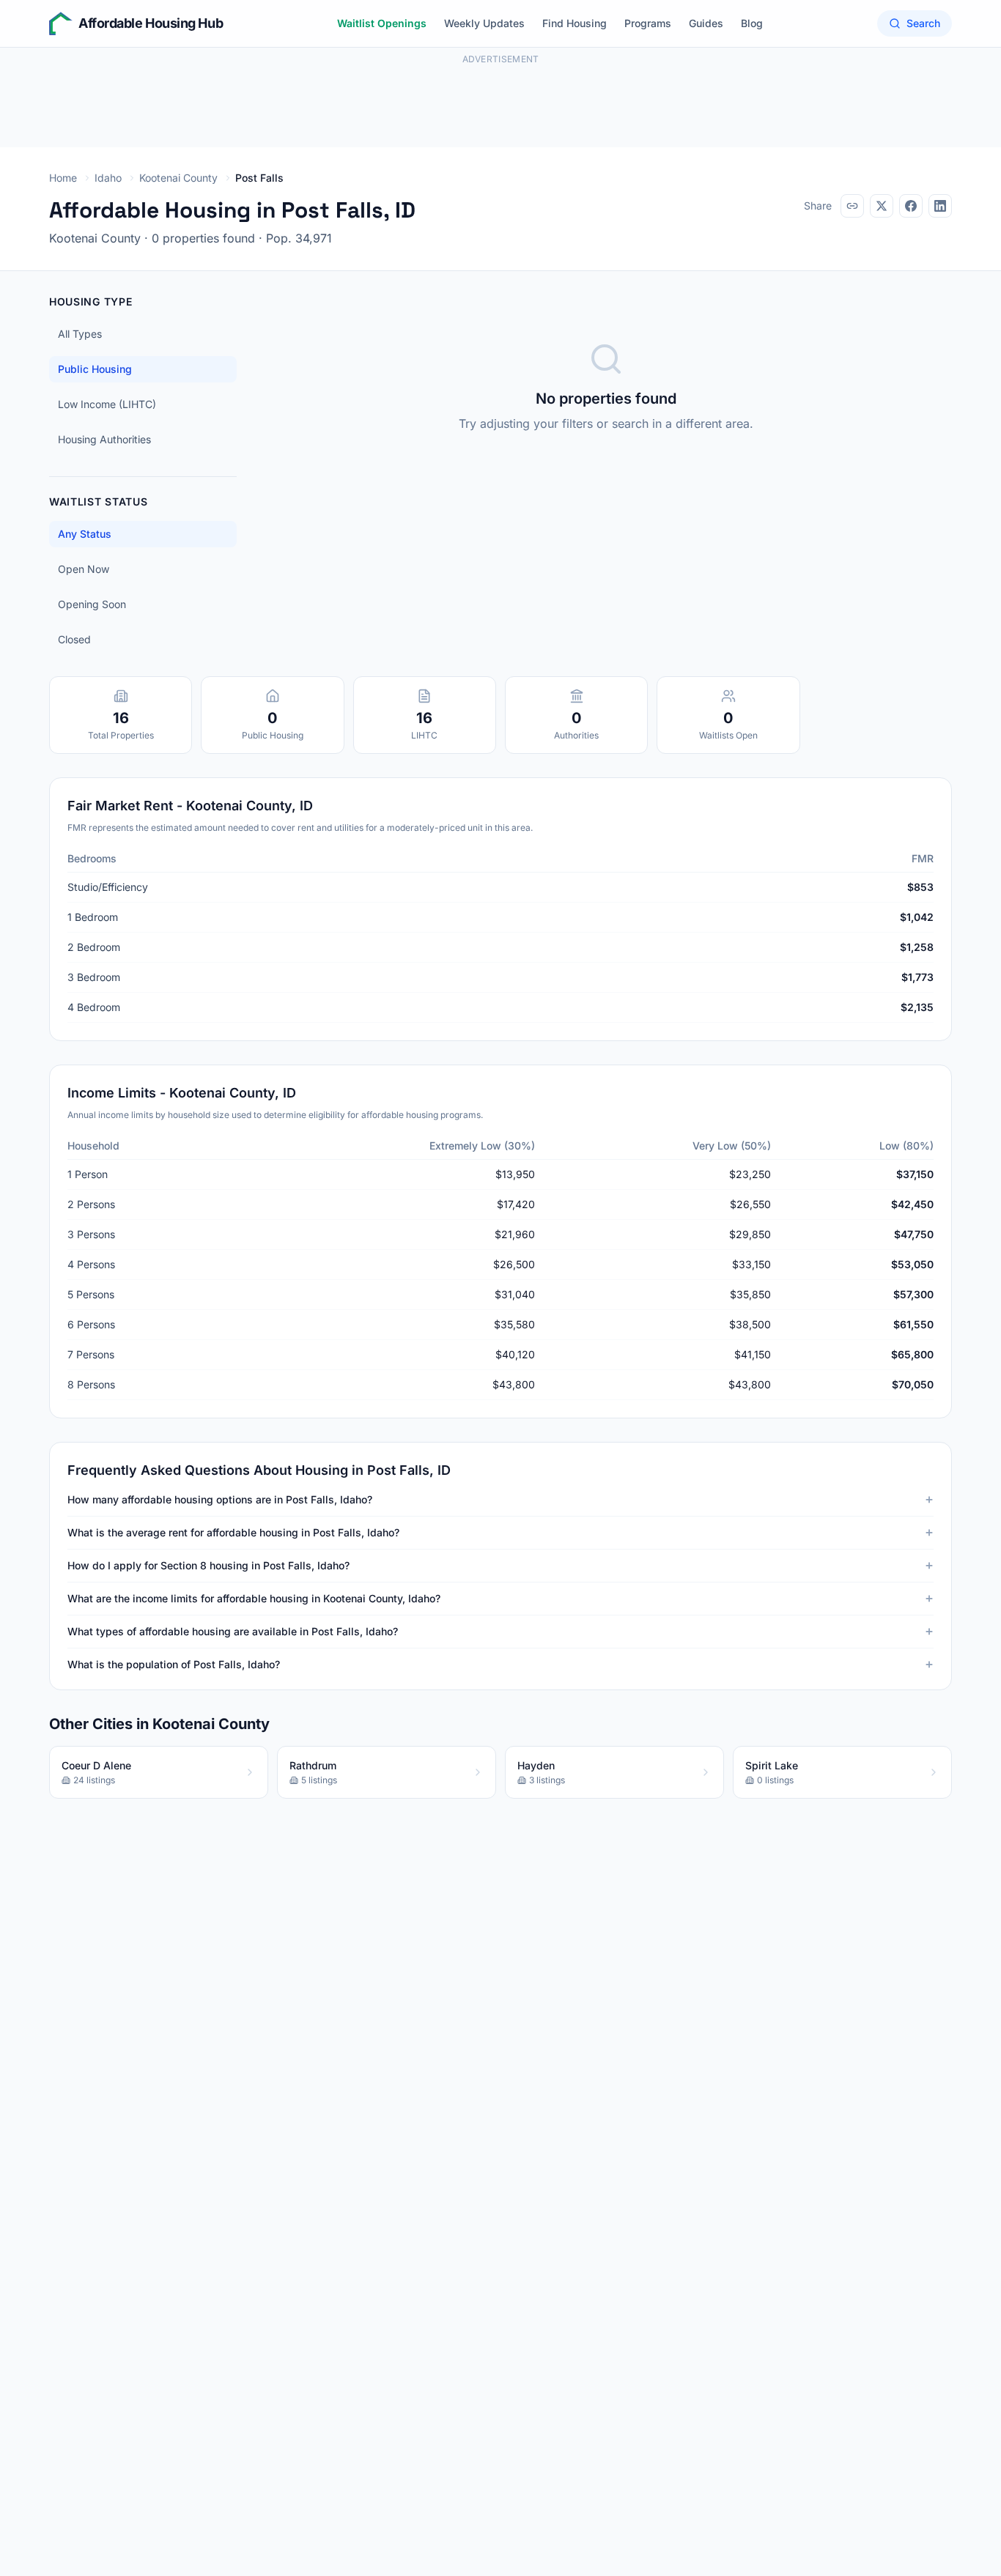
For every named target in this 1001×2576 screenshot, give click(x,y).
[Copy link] (852, 206)
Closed (74, 639)
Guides (706, 23)
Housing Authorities (104, 439)
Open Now (84, 569)
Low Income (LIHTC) (107, 404)
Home (63, 178)
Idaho (108, 178)
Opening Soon (92, 604)
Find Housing (575, 23)
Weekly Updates (484, 23)
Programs (648, 23)
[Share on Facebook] (911, 206)
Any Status (85, 534)
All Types (80, 334)
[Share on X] (882, 206)
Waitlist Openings (382, 23)
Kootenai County (178, 178)
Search (923, 23)
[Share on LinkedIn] (940, 206)
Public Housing (95, 369)
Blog (752, 23)
